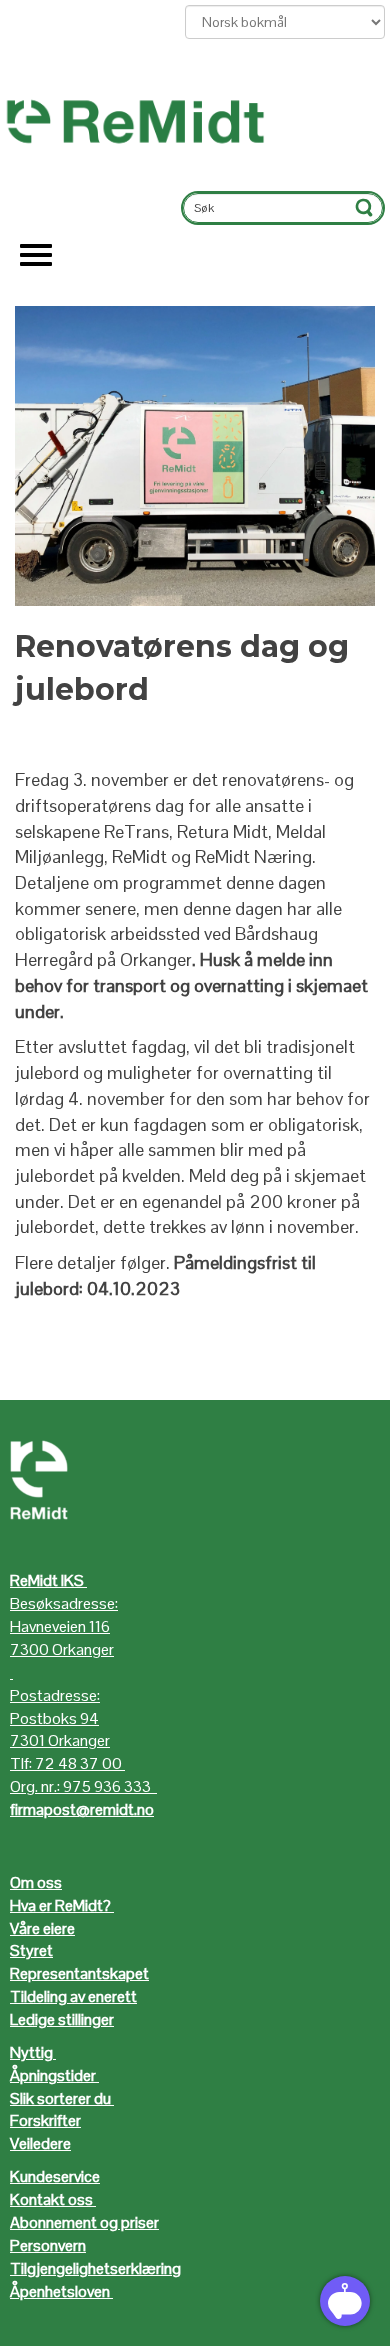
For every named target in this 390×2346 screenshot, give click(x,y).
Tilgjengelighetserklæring (95, 2268)
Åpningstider (54, 2075)
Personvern (48, 2245)
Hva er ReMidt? (62, 1905)
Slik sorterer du (60, 2098)
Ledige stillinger (62, 2019)
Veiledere (40, 2143)
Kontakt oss (51, 2199)
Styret (31, 1950)
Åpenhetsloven (60, 2291)
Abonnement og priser (84, 2222)
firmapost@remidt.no (82, 1809)
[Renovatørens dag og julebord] (195, 456)
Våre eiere (42, 1928)
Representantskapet (79, 1973)
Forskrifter (45, 2120)
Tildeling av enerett (73, 1996)
